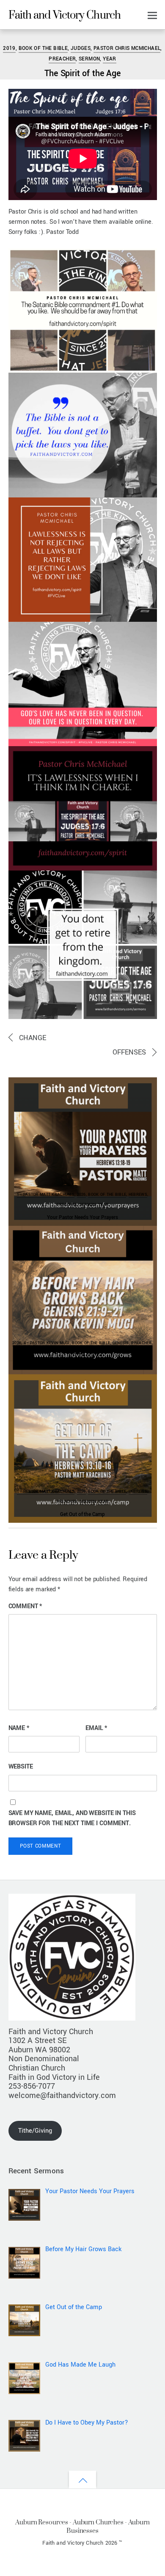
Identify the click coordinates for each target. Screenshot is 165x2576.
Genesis (121, 1343)
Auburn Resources (42, 2522)
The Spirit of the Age (82, 73)
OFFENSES (129, 1052)
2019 (9, 48)
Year (110, 59)
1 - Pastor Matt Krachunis (46, 1195)
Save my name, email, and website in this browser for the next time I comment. (72, 1818)
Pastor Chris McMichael (127, 48)
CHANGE (33, 1038)
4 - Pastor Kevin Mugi (47, 1343)
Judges (81, 48)
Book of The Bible (43, 48)
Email (96, 1728)
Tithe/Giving (35, 2131)
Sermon (89, 59)
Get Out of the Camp (82, 1514)
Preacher (62, 59)
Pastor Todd (31, 36)
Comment (25, 1606)
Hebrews (138, 1195)
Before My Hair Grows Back (82, 1366)
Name (19, 1728)
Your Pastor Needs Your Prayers (82, 1217)
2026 (81, 1195)
